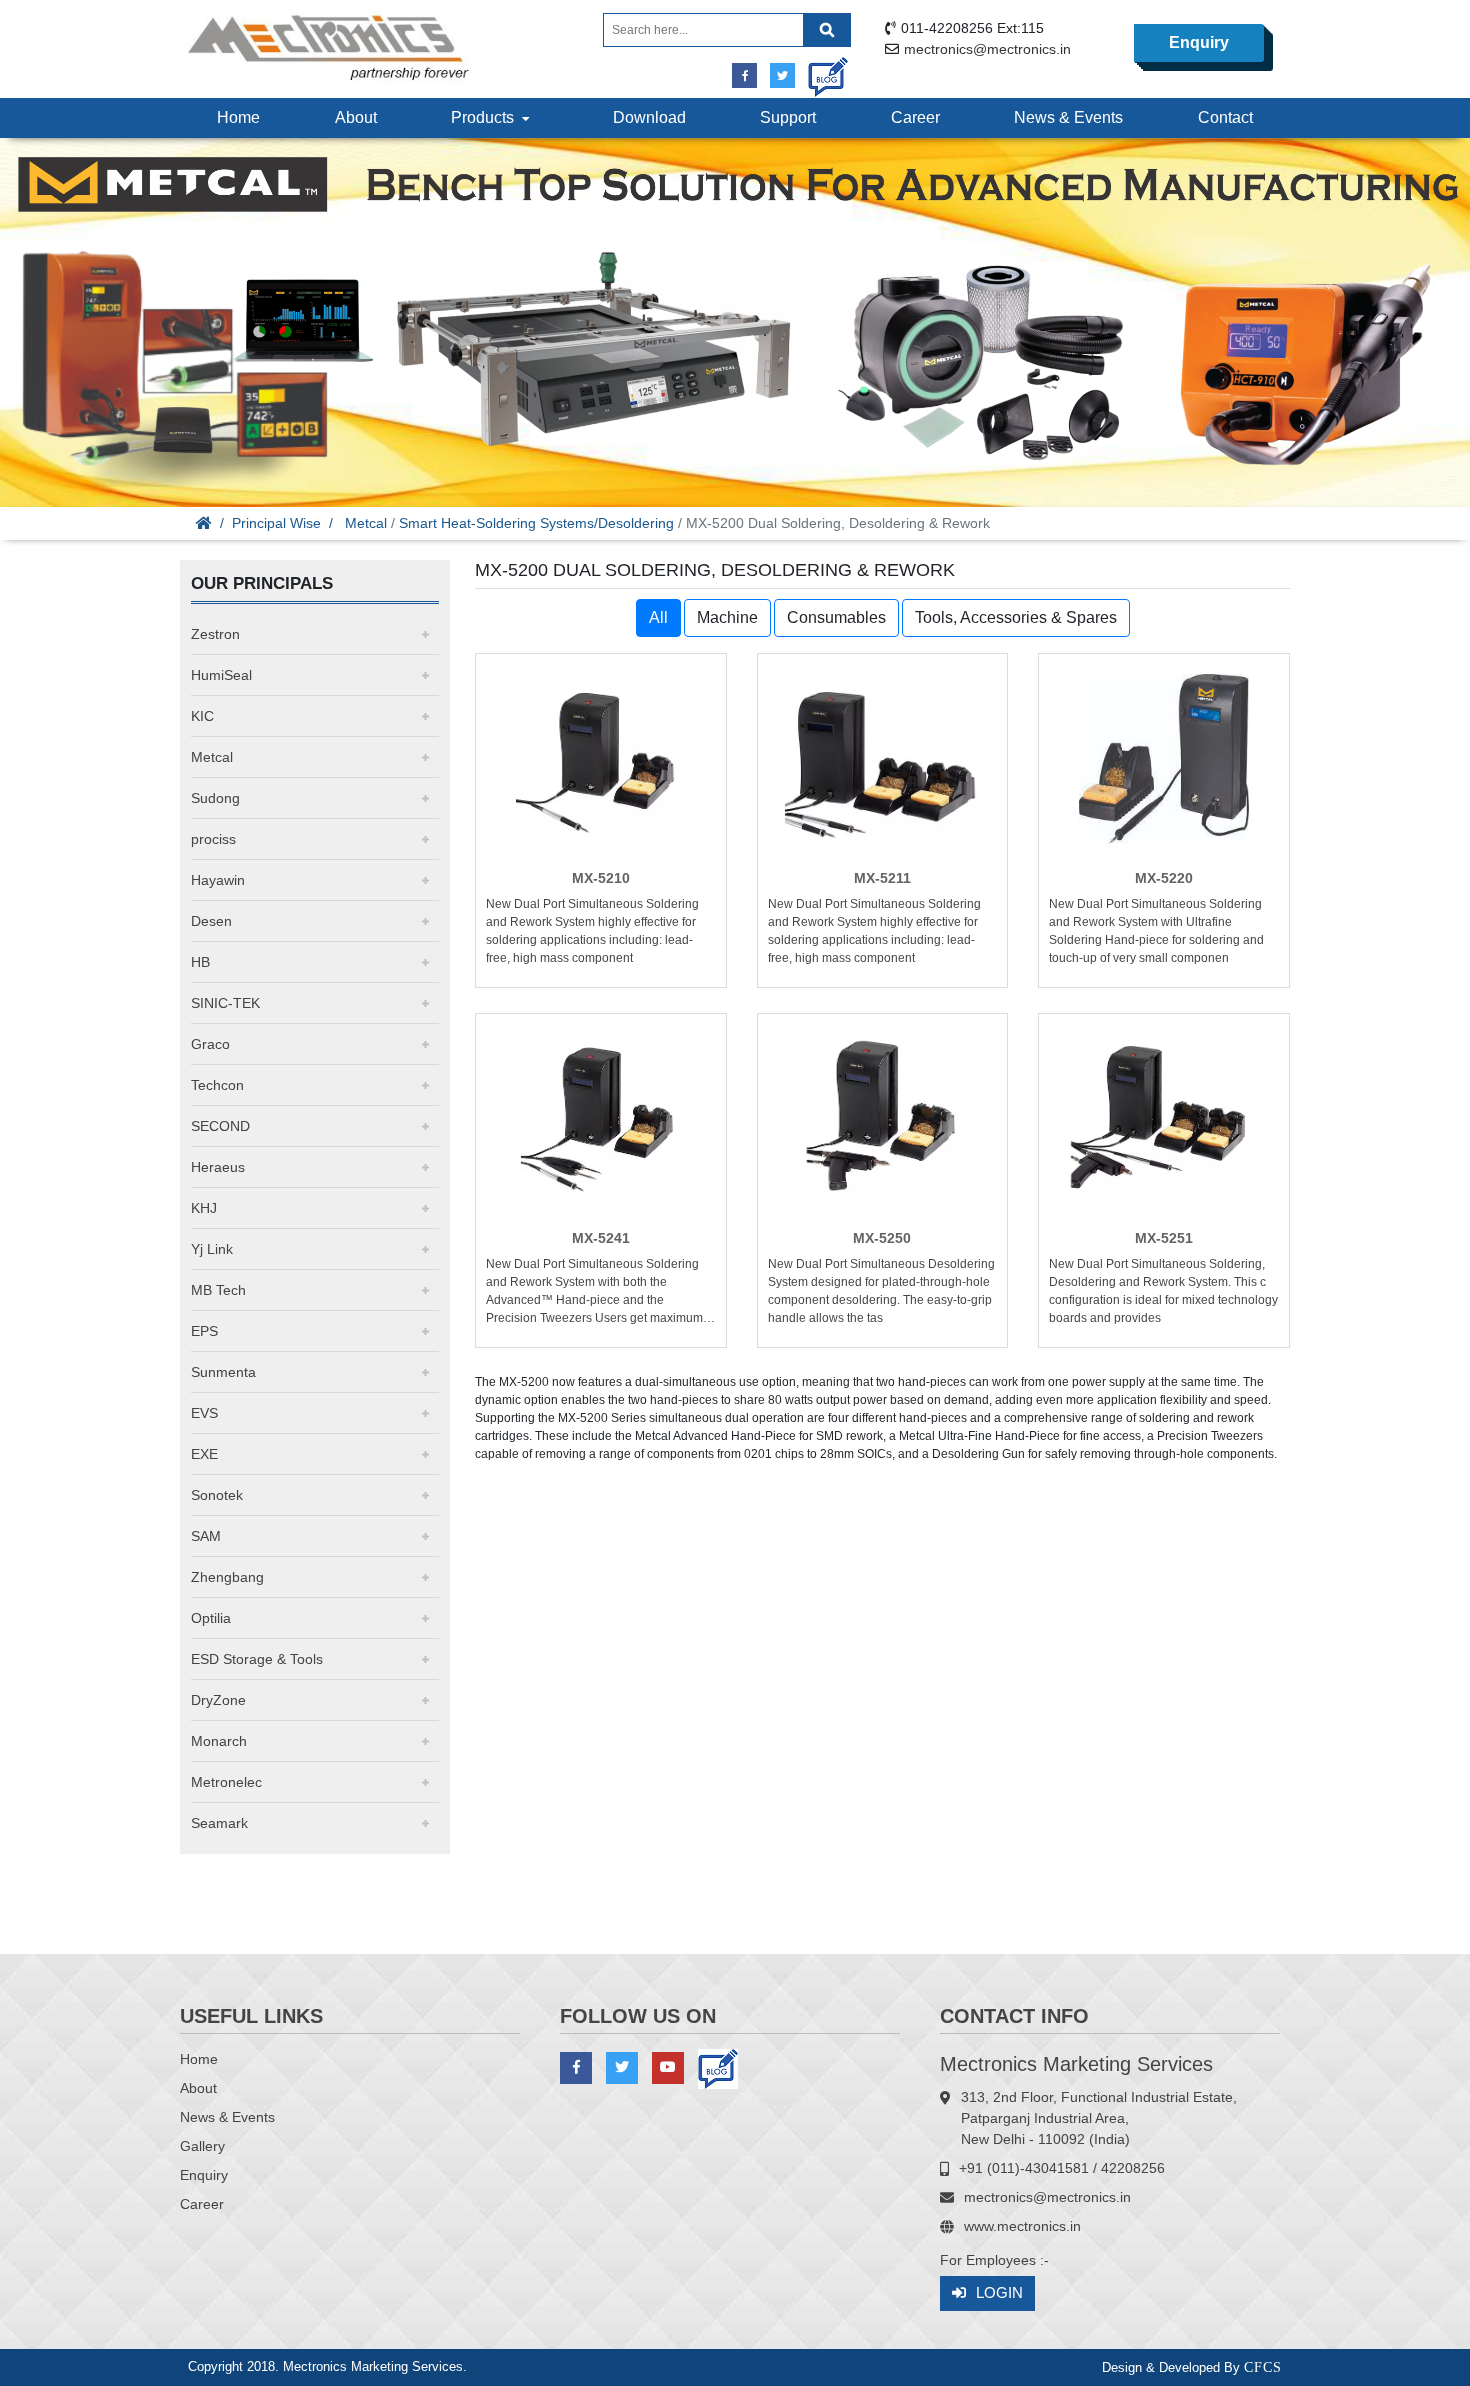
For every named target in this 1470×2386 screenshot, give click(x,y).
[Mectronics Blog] (820, 69)
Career (915, 117)
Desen (211, 921)
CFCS (1263, 2367)
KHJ (204, 1208)
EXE (204, 1454)
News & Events (1068, 117)
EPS (204, 1331)
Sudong (215, 798)
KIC (202, 716)
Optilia (211, 1618)
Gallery (202, 2146)
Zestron (215, 634)
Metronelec (226, 1782)
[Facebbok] (744, 75)
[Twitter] (782, 75)
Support (788, 117)
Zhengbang (227, 1577)
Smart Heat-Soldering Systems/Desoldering (536, 523)
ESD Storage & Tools (257, 1659)
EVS (204, 1413)
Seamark (219, 1823)
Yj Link (212, 1249)
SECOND (220, 1126)
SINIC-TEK (225, 1003)
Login (999, 2292)
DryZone (218, 1700)
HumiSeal (221, 675)
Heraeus (218, 1167)
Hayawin (218, 880)
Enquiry (1199, 42)
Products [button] (486, 117)
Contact (1225, 117)
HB (200, 962)
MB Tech (218, 1290)
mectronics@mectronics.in (987, 49)
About (356, 117)
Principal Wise (276, 523)
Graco (210, 1044)
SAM (206, 1536)
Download (649, 117)
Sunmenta (223, 1372)
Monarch (219, 1741)
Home (238, 117)
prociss (213, 839)
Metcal (366, 523)
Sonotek (217, 1495)
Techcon (217, 1085)
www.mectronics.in (1022, 2226)
